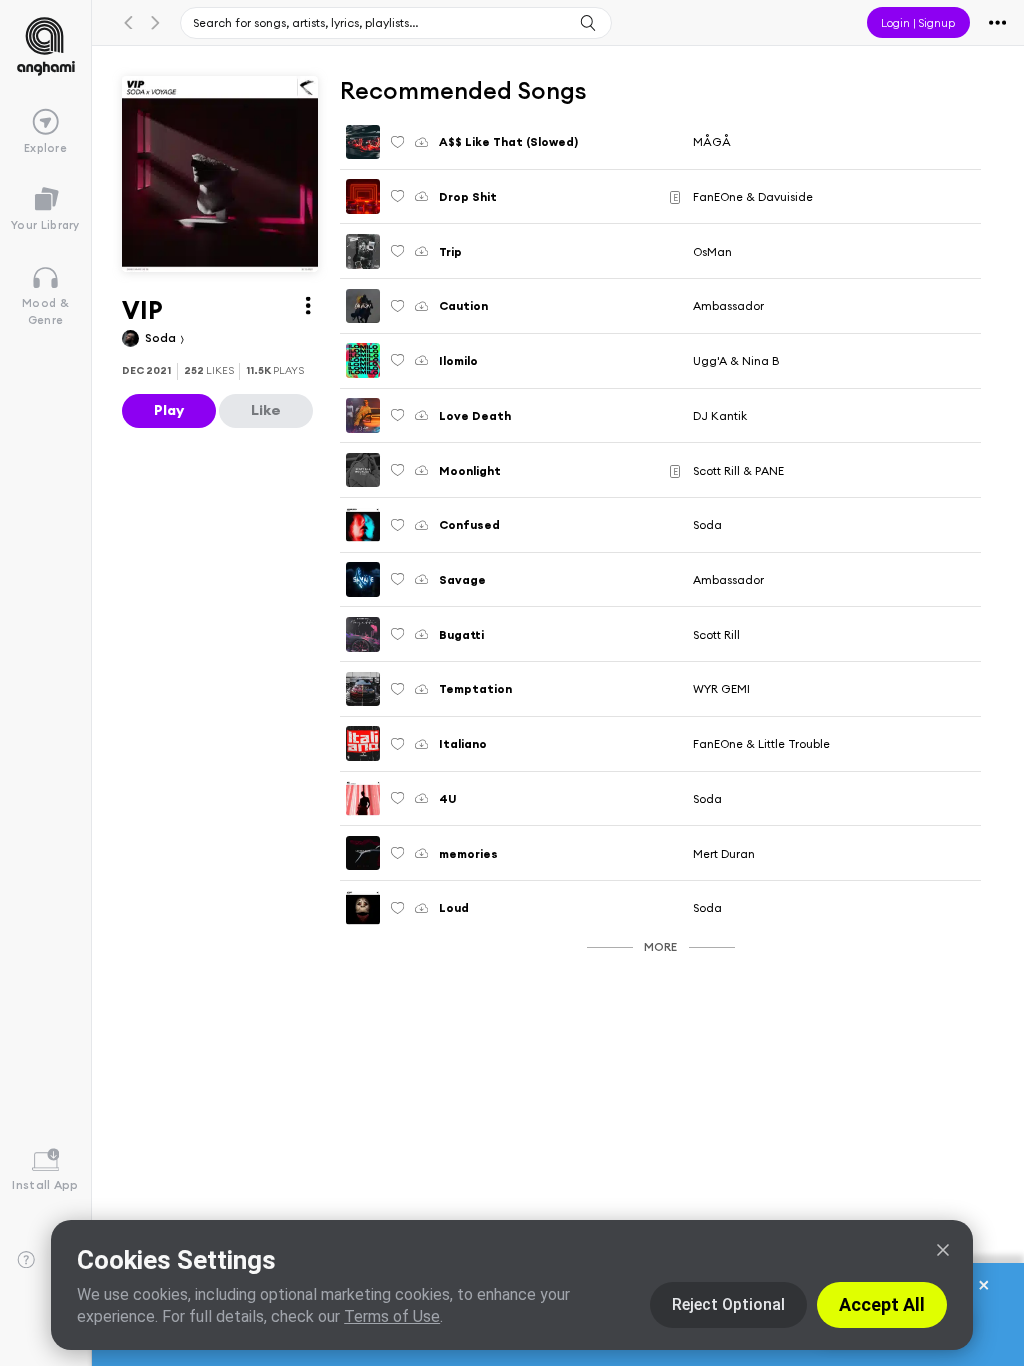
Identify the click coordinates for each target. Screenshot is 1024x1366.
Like (266, 410)
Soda (162, 337)
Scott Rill (716, 634)
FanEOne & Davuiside (753, 196)
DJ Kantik (720, 415)
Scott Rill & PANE (738, 470)
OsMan (712, 251)
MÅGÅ (712, 141)
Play (169, 410)
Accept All (882, 1304)
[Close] (943, 1250)
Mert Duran (724, 853)
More (660, 946)
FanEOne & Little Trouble (761, 743)
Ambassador (728, 305)
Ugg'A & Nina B (736, 360)
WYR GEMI (721, 688)
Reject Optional (728, 1304)
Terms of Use (392, 1316)
